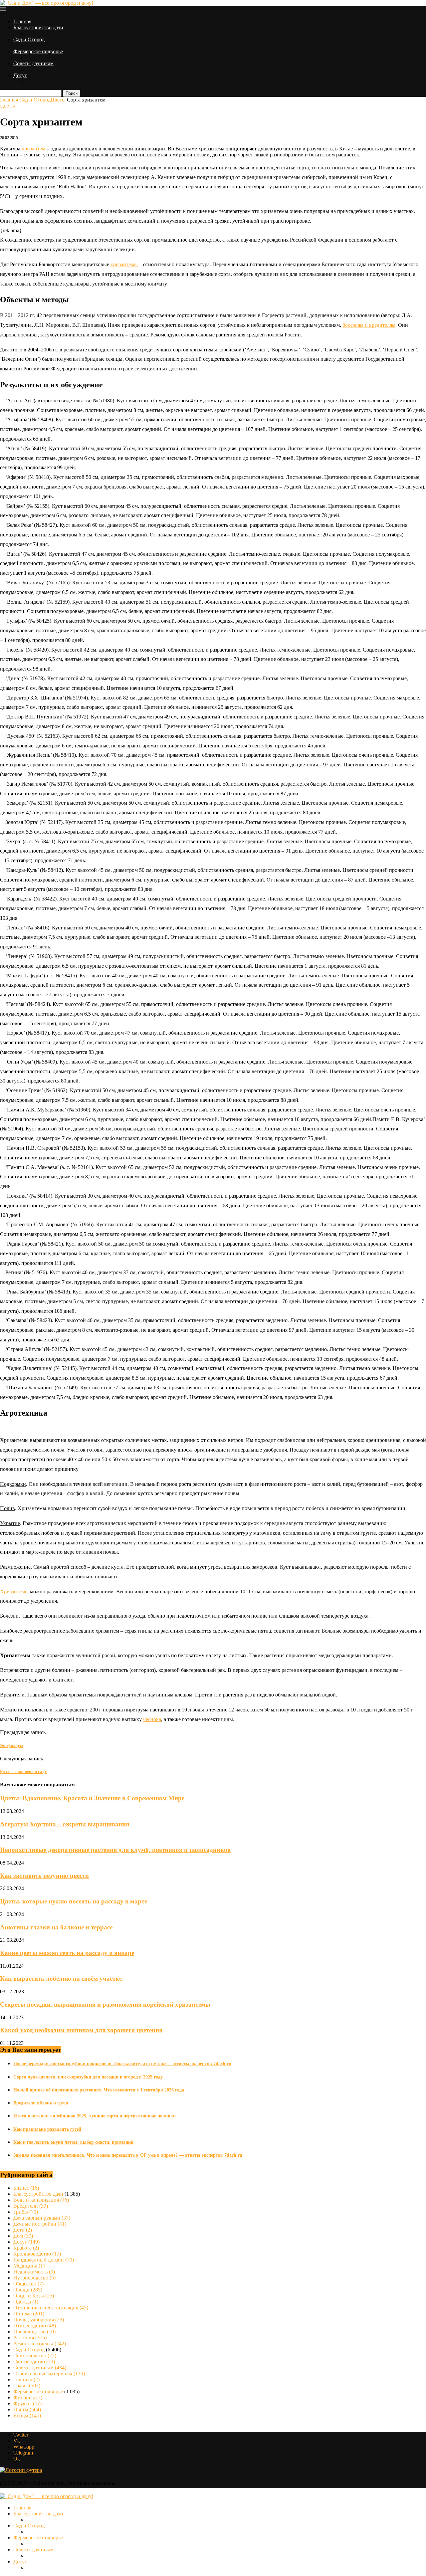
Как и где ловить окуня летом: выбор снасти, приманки (73, 2142)
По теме (29, 2314)
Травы (27, 2385)
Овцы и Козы (34, 2296)
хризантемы (124, 264)
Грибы (26, 2212)
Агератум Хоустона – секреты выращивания (65, 1824)
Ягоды (27, 2415)
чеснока (152, 1719)
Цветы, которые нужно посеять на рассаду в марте (74, 1901)
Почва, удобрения (39, 2320)
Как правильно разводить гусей (47, 2129)
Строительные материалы (49, 2374)
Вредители (31, 2206)
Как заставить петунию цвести (44, 1876)
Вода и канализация (41, 2200)
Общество (28, 2284)
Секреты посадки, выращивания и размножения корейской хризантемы (105, 2004)
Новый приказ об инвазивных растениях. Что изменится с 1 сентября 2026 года (99, 2090)
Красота (26, 2248)
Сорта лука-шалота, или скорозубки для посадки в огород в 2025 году (88, 2077)
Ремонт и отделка (40, 2344)
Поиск (72, 93)
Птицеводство (35, 2326)
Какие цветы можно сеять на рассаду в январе (67, 1953)
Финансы (28, 2397)
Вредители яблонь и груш (41, 2103)
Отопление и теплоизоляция (51, 2308)
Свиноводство (35, 2356)
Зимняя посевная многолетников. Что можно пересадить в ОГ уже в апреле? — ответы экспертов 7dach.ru (128, 2155)
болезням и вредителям (369, 325)
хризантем (33, 149)
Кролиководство (37, 2254)
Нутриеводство (34, 2278)
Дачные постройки (40, 2224)
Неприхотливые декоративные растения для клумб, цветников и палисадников (115, 1850)
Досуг (20, 75)
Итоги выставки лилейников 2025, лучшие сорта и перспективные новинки (95, 2116)
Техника (26, 2379)
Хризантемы (14, 1591)
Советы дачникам (33, 63)
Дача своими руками (42, 2218)
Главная (22, 21)
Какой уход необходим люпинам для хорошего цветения (81, 2030)
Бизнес (26, 2188)
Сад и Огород (29, 39)
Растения (30, 2338)
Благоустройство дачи (38, 27)
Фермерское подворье (38, 51)
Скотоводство (34, 2362)
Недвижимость (34, 2272)
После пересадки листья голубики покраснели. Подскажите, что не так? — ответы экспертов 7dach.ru (122, 2064)
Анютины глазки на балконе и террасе (56, 1927)
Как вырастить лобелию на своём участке (61, 1979)
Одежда (26, 2302)
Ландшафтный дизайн (44, 2260)
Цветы (58, 100)
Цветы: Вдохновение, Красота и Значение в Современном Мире (92, 1798)
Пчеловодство (34, 2332)
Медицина (29, 2266)
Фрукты (27, 2403)
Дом (23, 2236)
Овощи (28, 2290)
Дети (23, 2230)
